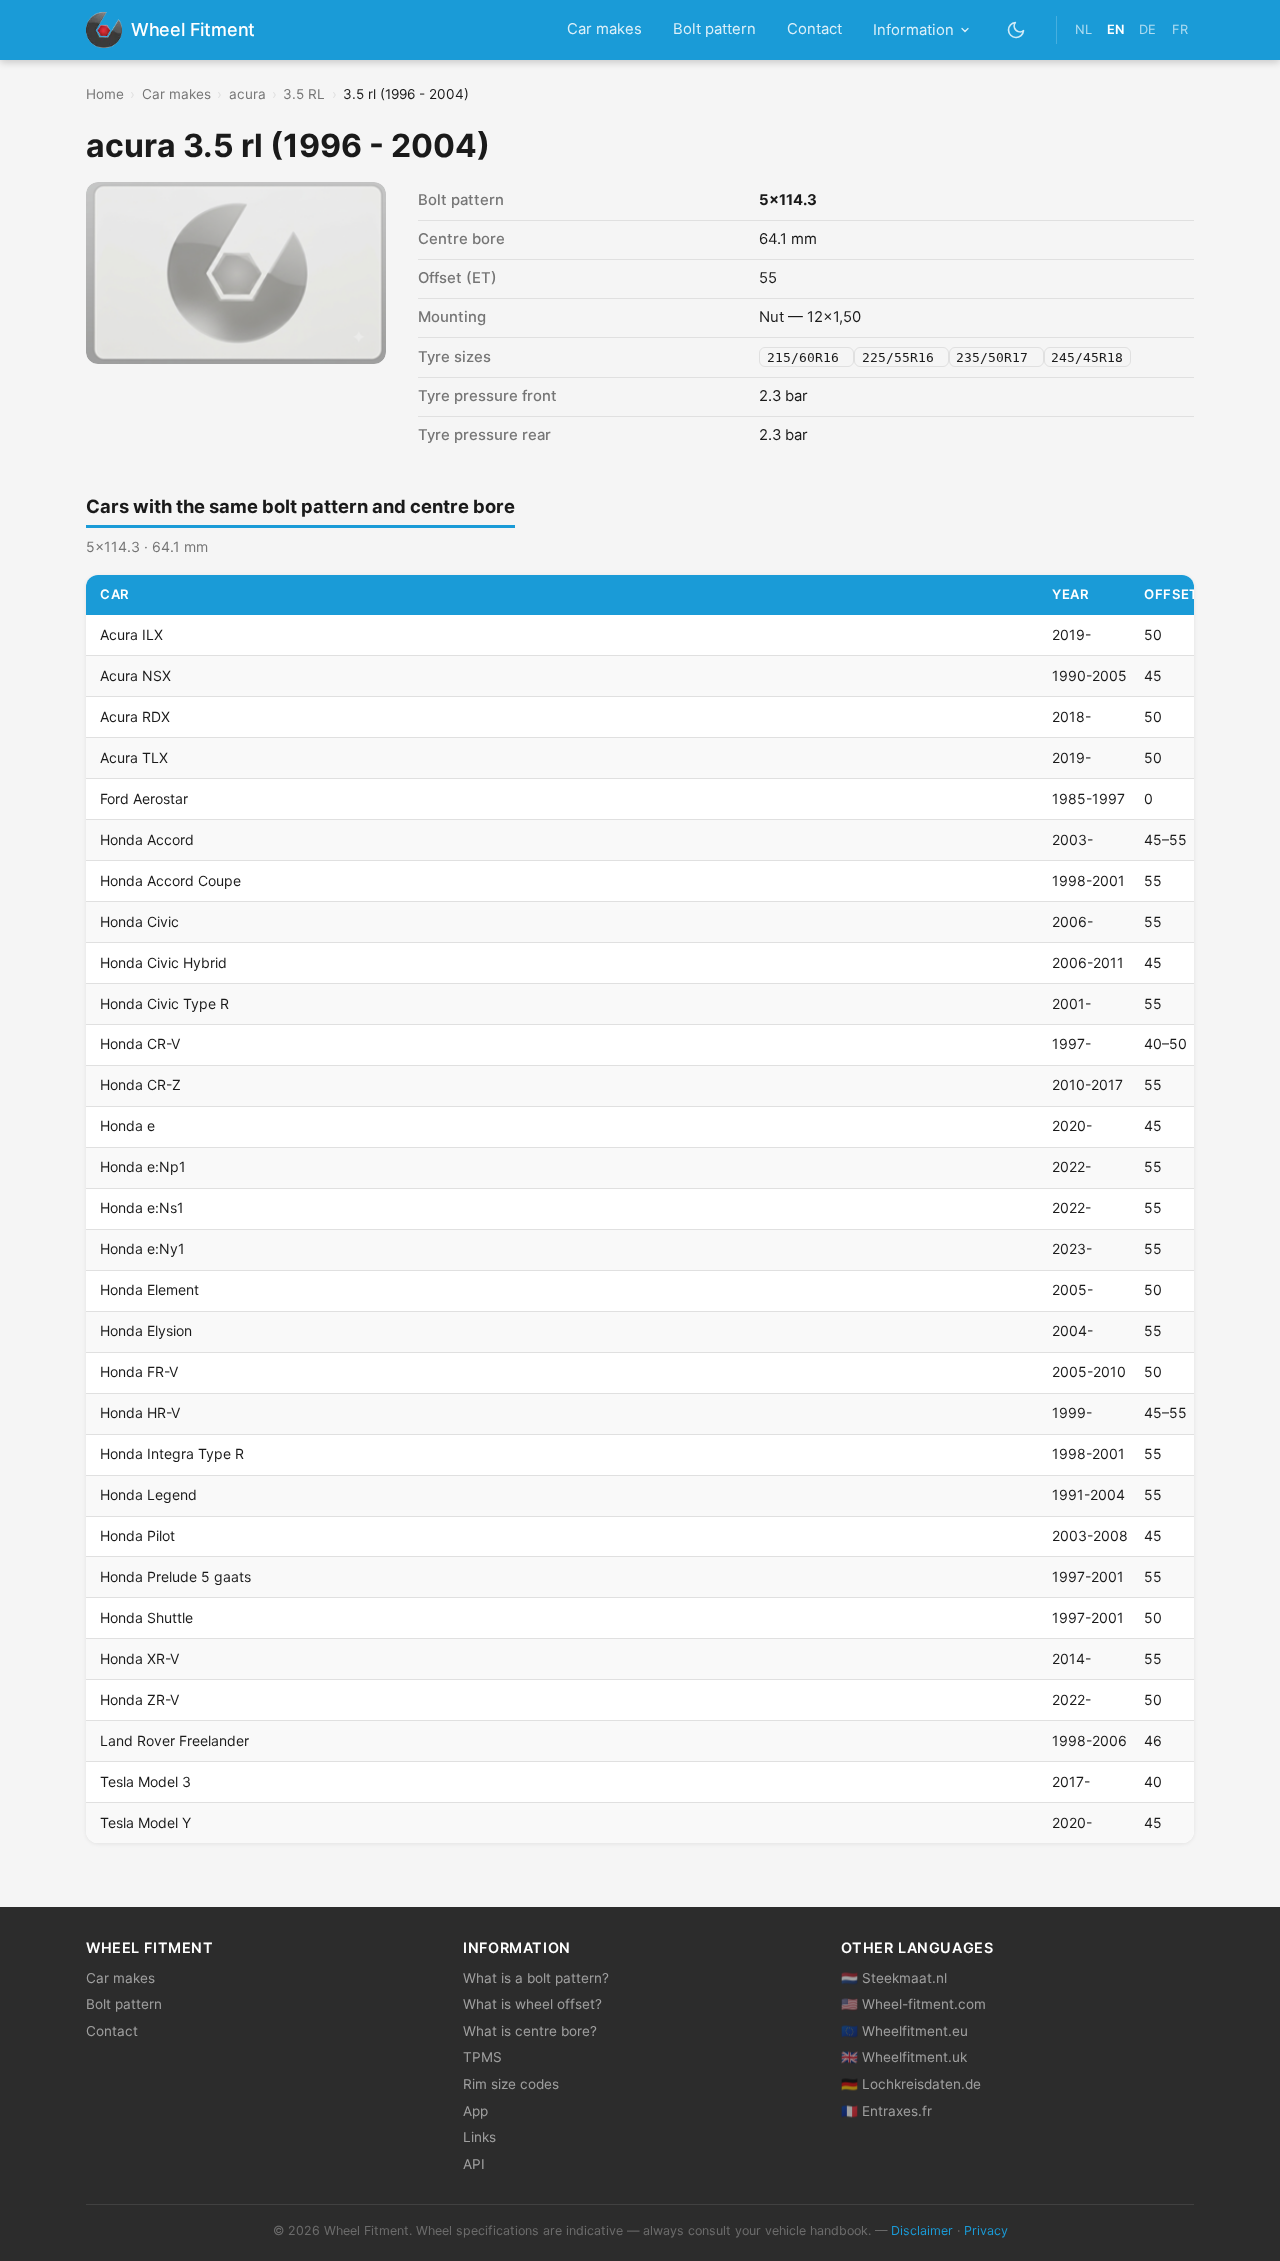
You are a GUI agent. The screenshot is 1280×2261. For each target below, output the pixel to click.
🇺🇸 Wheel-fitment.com (913, 2004)
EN (1115, 29)
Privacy (986, 2230)
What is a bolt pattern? (536, 1978)
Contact (814, 29)
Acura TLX (134, 757)
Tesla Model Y (145, 1822)
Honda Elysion (146, 1330)
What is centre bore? (530, 2031)
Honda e (127, 1125)
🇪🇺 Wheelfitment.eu (904, 2031)
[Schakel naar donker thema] (1016, 29)
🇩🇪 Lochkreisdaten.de (911, 2084)
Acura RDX (135, 716)
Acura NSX (135, 675)
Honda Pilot (137, 1535)
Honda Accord (147, 839)
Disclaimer (922, 2230)
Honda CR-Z (140, 1084)
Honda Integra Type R (172, 1453)
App (475, 2111)
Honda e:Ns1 (142, 1207)
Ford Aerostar (144, 798)
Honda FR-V (139, 1371)
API (474, 2164)
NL (1083, 29)
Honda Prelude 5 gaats (175, 1576)
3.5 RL (304, 94)
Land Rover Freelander (174, 1740)
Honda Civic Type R (164, 1003)
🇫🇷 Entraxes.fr (886, 2111)
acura (247, 94)
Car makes (604, 29)
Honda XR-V (139, 1658)
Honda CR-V (140, 1043)
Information (913, 30)
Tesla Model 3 (145, 1781)
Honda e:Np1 (143, 1166)
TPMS (482, 2057)
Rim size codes (511, 2084)
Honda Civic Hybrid (163, 962)
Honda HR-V (140, 1412)
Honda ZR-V (139, 1699)
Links (479, 2137)
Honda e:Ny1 (142, 1248)
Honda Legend (148, 1494)
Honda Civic (139, 921)
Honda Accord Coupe (170, 880)
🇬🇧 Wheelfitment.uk (904, 2057)
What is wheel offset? (532, 2004)
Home (105, 94)
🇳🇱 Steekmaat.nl (894, 1978)
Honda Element (149, 1289)
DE (1147, 29)
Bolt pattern (714, 29)
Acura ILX (131, 634)
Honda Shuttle (146, 1617)
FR (1180, 29)
